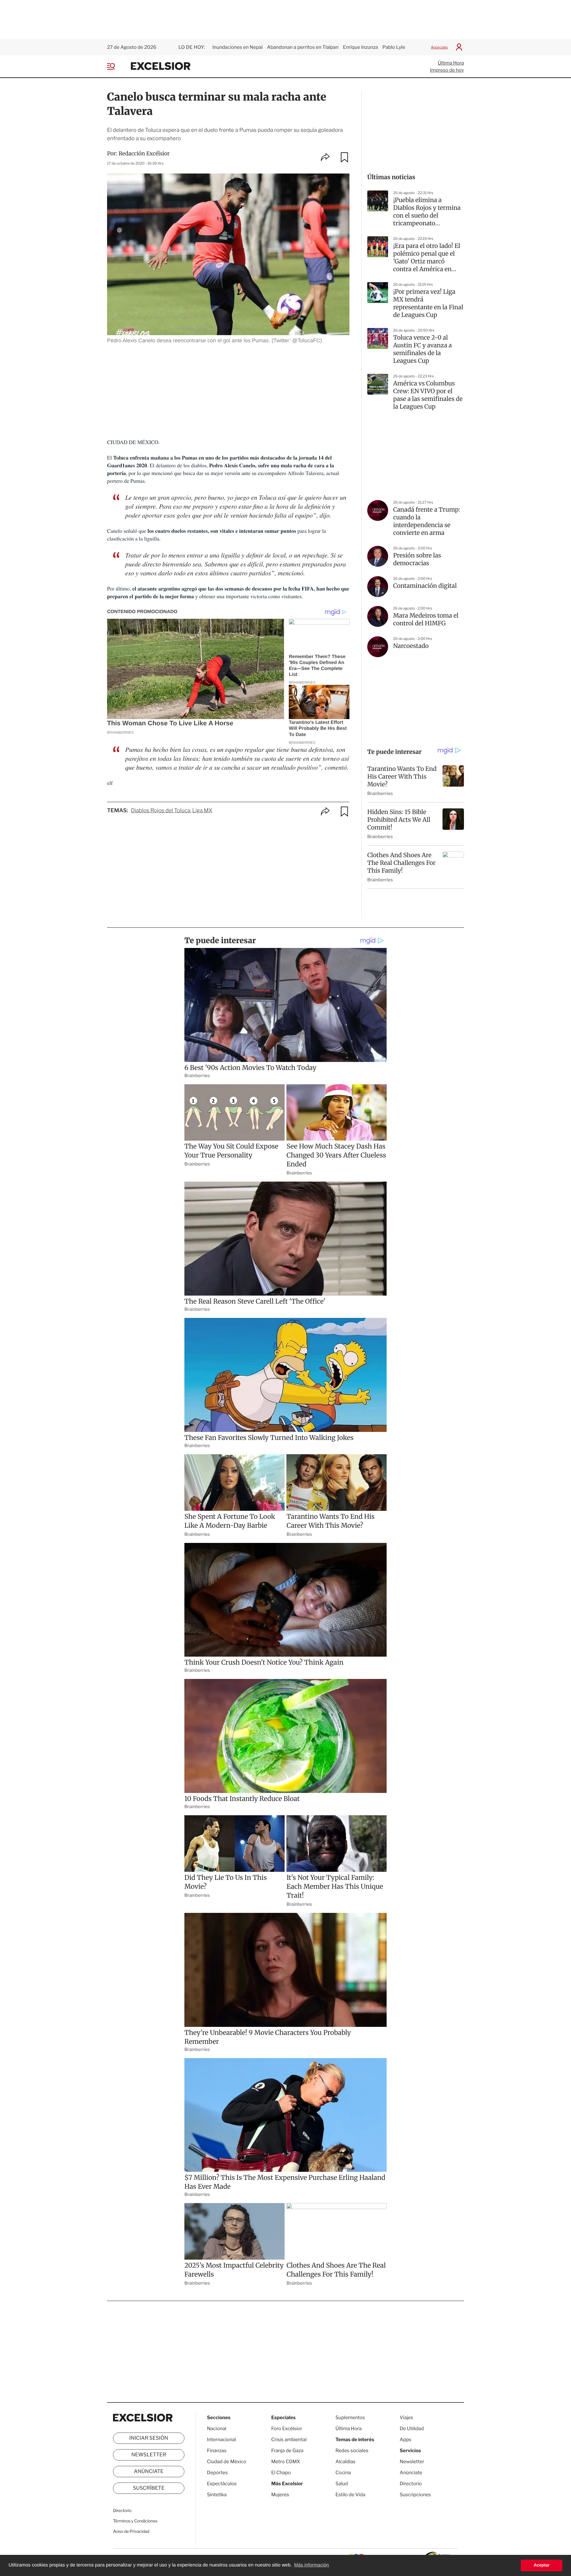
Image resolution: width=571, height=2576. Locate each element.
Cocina (343, 2473)
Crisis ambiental (289, 2440)
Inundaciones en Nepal (237, 47)
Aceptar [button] (542, 2565)
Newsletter (149, 2455)
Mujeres (280, 2495)
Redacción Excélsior (144, 153)
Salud (342, 2484)
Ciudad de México (227, 2462)
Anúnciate (439, 47)
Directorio (122, 2511)
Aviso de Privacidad (131, 2532)
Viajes (406, 2418)
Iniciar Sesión (149, 2438)
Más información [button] (312, 2565)
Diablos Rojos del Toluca (161, 811)
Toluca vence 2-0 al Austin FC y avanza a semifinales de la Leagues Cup (422, 349)
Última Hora (451, 63)
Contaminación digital (425, 586)
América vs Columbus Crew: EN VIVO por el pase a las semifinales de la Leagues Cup (428, 395)
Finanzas (217, 2451)
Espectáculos (222, 2484)
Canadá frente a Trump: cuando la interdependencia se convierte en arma (427, 521)
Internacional (221, 2440)
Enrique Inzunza (360, 47)
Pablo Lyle (394, 47)
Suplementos (350, 2418)
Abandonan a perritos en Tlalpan (303, 47)
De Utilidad (412, 2429)
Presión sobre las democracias (417, 559)
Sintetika (217, 2495)
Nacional (217, 2429)
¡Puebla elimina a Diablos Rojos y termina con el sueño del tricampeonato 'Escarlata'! (427, 212)
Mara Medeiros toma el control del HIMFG (426, 620)
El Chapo (281, 2473)
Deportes (217, 2473)
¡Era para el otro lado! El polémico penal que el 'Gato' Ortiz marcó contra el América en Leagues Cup (427, 258)
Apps (405, 2440)
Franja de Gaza (287, 2451)
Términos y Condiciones (135, 2521)
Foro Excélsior (287, 2429)
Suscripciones (415, 2495)
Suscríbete (149, 2488)
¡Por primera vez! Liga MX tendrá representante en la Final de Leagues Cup (428, 303)
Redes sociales (352, 2451)
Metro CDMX (286, 2462)
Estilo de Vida (350, 2495)
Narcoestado (411, 646)
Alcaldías (345, 2462)
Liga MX (202, 811)
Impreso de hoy (447, 70)
